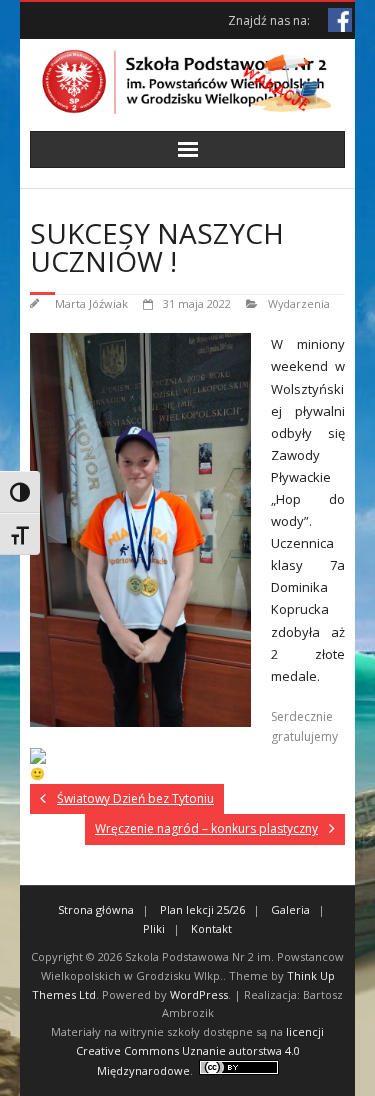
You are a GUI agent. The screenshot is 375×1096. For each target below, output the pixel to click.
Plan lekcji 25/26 (202, 909)
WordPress (199, 994)
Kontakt (211, 928)
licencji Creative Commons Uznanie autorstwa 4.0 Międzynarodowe (200, 1051)
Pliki (154, 928)
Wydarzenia (299, 303)
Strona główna (96, 909)
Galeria (290, 909)
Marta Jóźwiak (91, 303)
